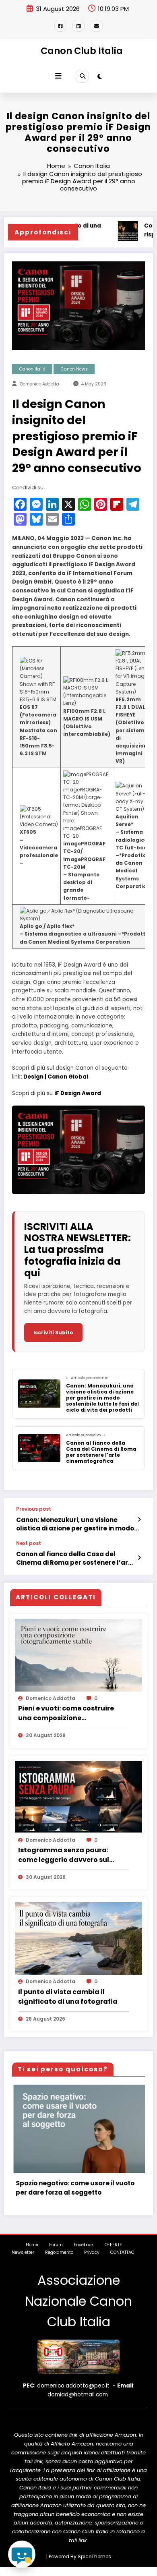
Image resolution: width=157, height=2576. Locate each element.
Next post (29, 1543)
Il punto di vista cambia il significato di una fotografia (68, 1997)
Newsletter (23, 2262)
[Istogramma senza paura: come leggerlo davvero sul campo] (78, 1796)
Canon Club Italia (82, 51)
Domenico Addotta (40, 384)
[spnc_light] (100, 76)
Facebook (84, 2254)
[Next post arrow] (139, 1558)
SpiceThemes (94, 2565)
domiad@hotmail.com (78, 2403)
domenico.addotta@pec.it (73, 2395)
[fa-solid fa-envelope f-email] (97, 26)
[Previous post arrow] (139, 1520)
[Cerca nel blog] (22, 2554)
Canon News (74, 369)
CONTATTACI (123, 2262)
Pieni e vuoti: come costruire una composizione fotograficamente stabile (66, 1713)
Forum (56, 2254)
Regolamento (59, 2262)
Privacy (92, 2262)
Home (32, 2254)
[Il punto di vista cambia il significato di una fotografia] (78, 1944)
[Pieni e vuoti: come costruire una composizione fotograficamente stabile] (78, 1661)
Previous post (34, 1509)
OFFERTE (113, 2254)
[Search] (82, 76)
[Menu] (58, 76)
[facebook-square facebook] (60, 26)
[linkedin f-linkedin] (78, 26)
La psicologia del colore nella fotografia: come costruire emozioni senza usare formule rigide (81, 2192)
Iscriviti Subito (53, 1333)
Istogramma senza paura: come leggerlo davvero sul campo (64, 1855)
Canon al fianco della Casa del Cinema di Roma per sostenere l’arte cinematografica (75, 1558)
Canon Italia (32, 369)
